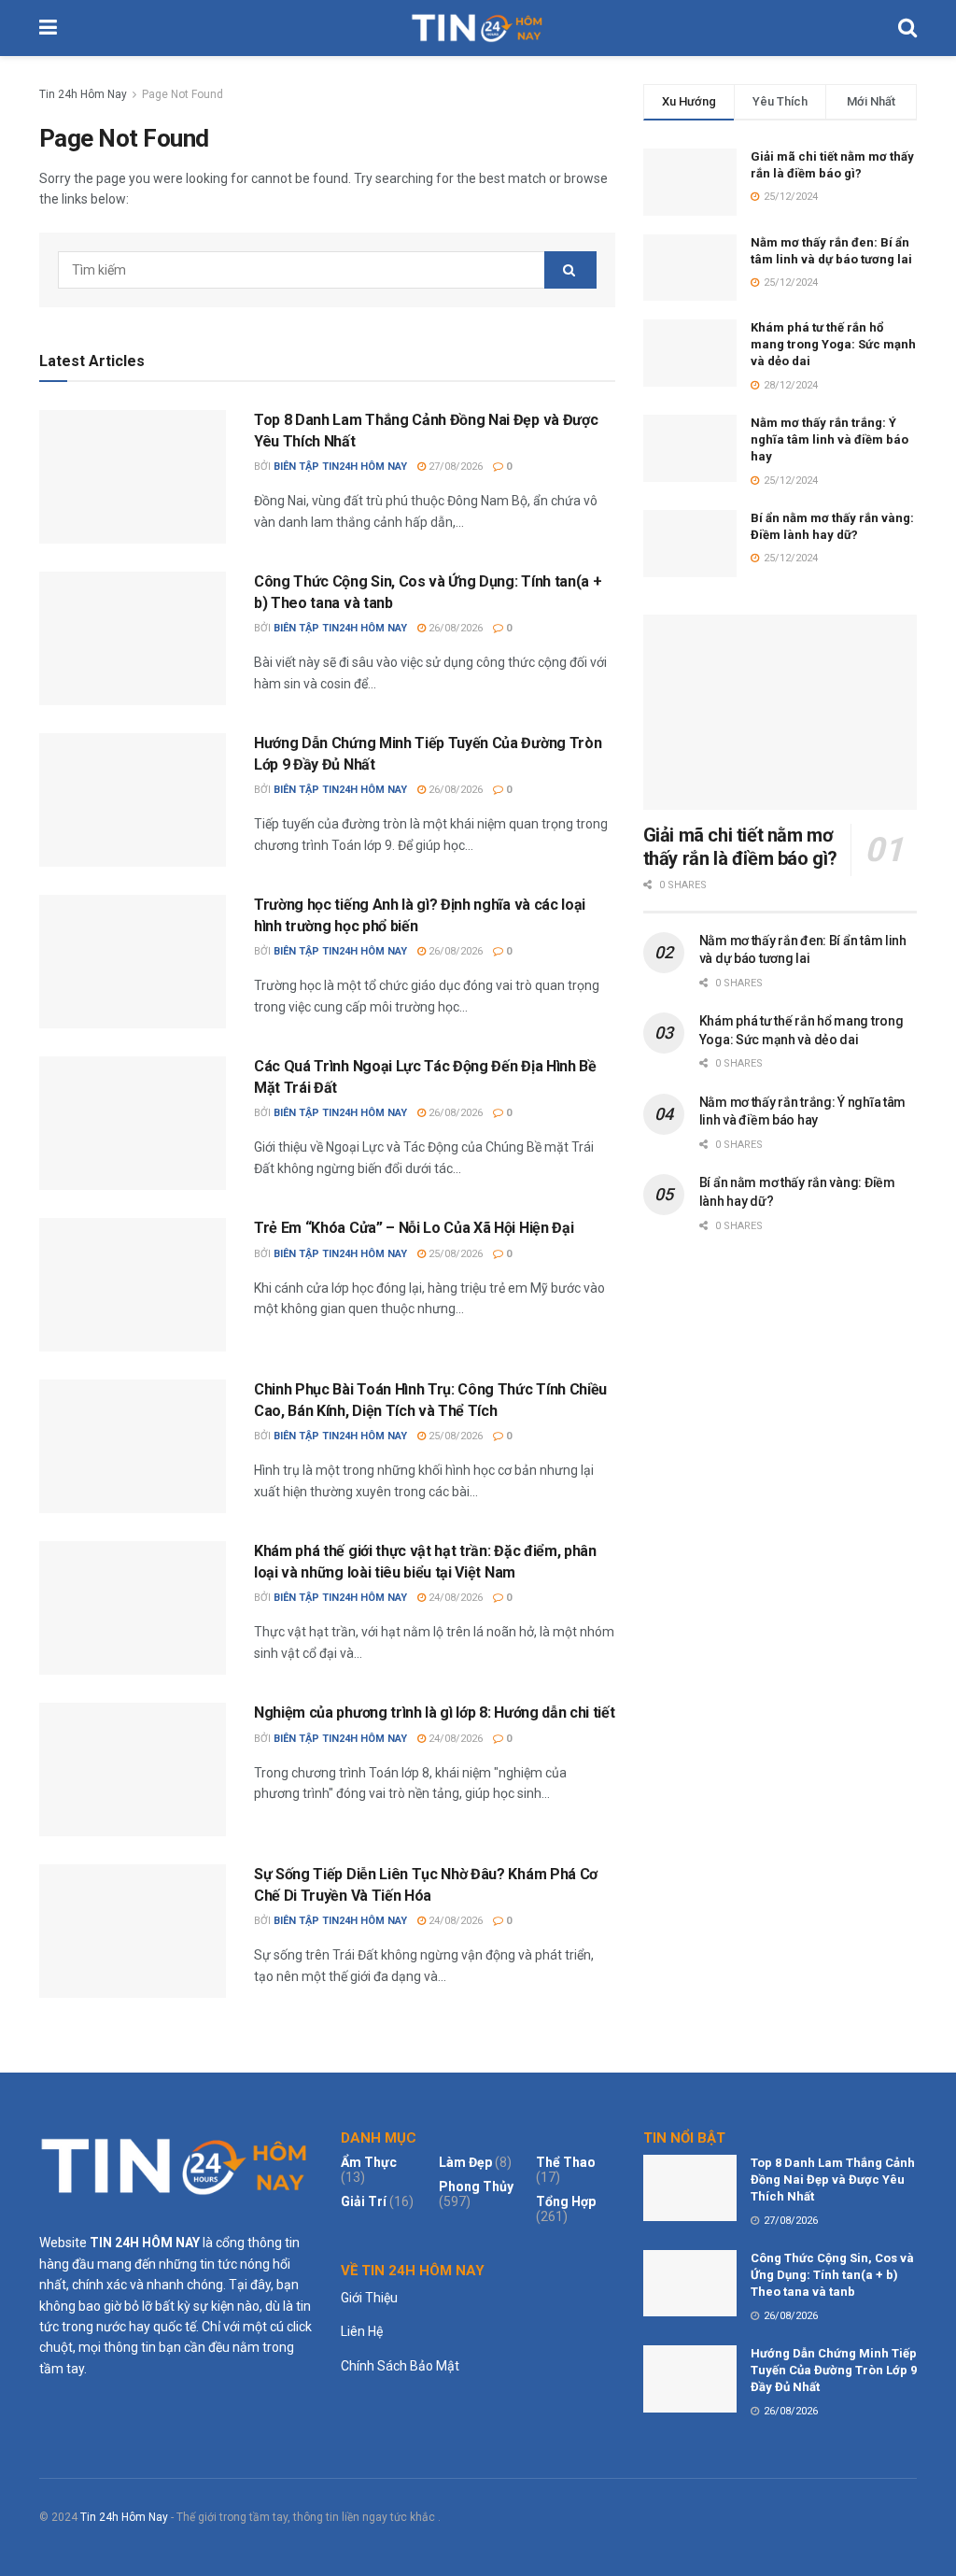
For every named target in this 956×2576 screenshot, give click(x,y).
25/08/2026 (454, 1254)
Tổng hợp (566, 2201)
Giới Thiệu (369, 2298)
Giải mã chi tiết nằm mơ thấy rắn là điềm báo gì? (740, 847)
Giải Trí (364, 2201)
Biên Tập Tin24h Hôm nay (340, 467)
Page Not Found (183, 94)
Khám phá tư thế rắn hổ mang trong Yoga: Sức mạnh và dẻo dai (833, 344)
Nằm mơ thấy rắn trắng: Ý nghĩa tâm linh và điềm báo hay (829, 439)
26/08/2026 (454, 628)
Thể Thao (566, 2162)
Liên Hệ (362, 2331)
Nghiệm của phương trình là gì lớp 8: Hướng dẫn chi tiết (434, 1713)
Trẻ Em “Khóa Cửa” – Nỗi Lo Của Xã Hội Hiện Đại (414, 1228)
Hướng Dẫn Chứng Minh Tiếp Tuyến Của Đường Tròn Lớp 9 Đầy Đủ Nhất (834, 2370)
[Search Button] (570, 270)
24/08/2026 (454, 1598)
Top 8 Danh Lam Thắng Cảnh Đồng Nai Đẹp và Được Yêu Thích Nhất (833, 2180)
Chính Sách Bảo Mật (400, 2366)
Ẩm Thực (369, 2162)
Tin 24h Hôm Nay (83, 94)
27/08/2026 (454, 467)
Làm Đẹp (465, 2162)
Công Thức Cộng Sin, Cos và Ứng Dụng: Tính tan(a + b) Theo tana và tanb (832, 2275)
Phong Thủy (476, 2187)
